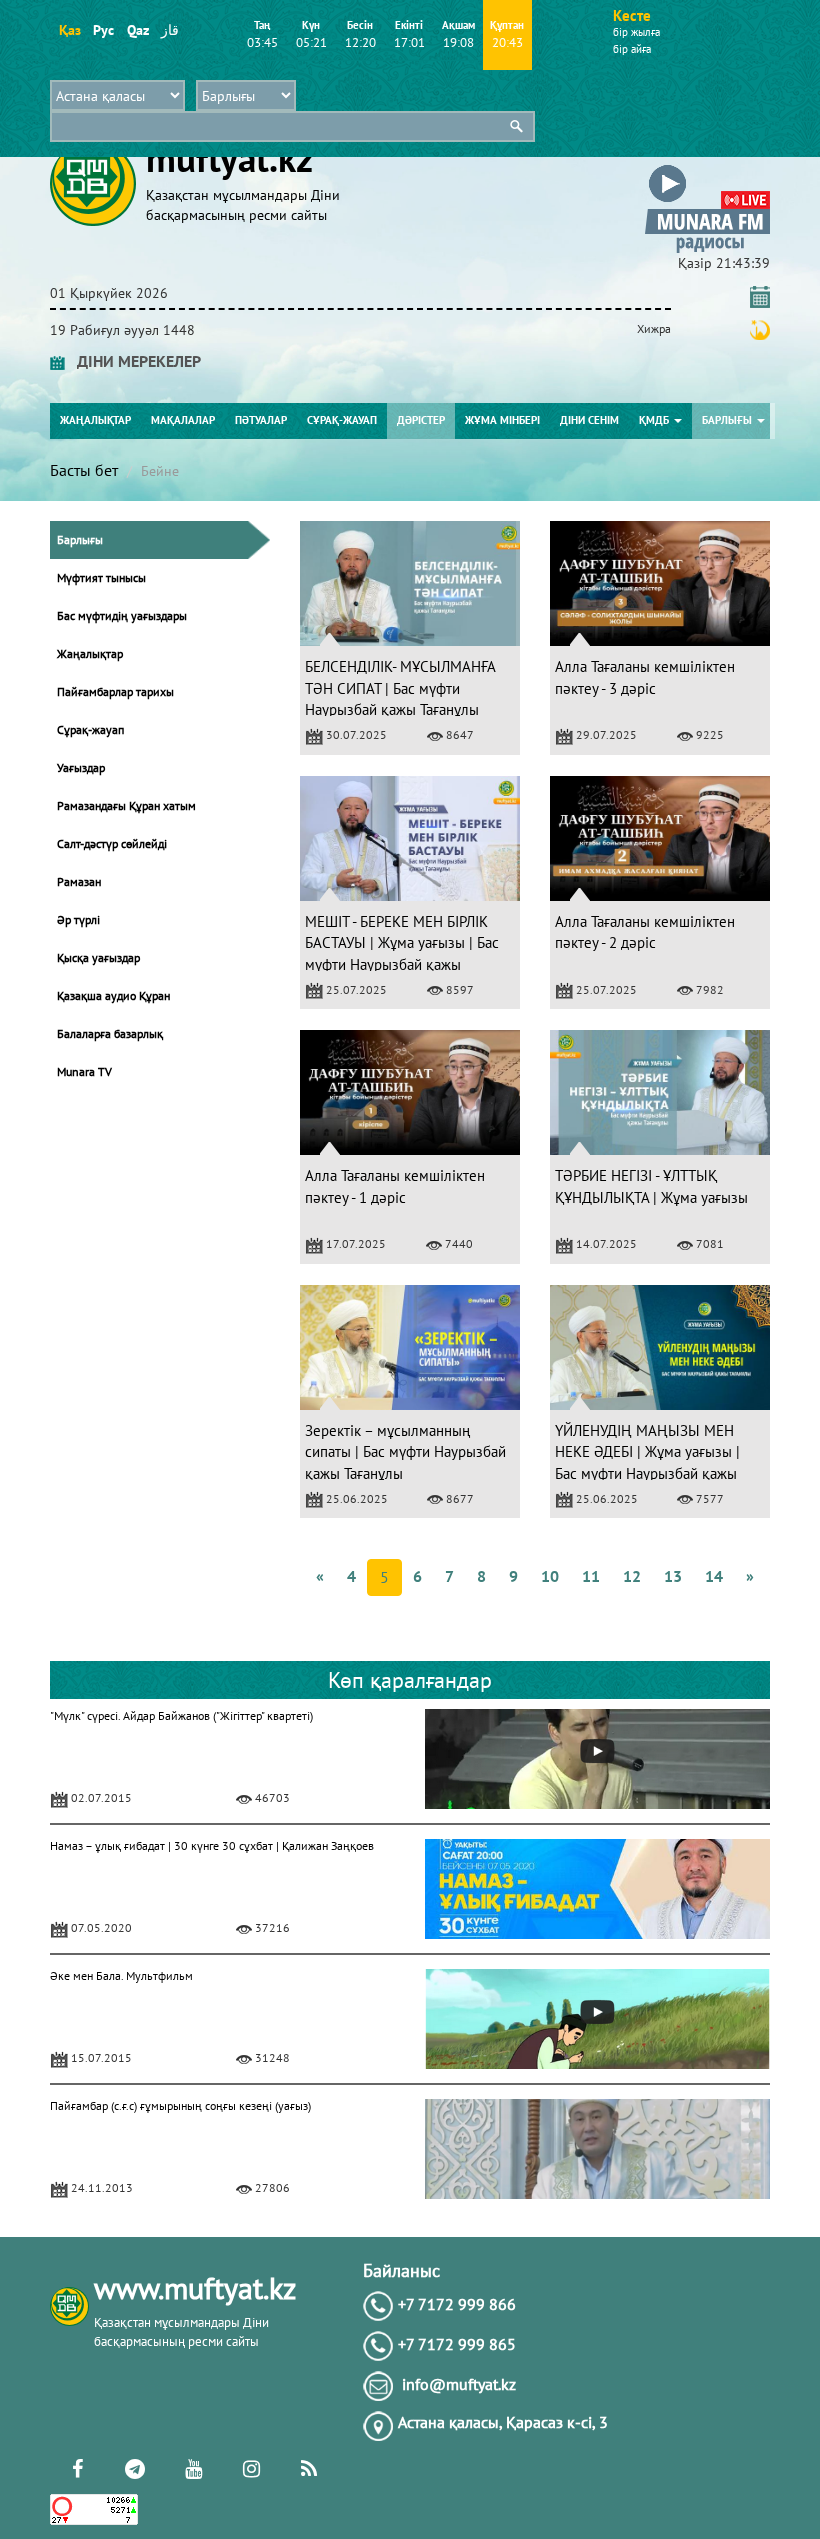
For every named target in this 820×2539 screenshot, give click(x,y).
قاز (170, 30)
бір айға (632, 49)
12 (632, 1576)
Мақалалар (183, 420)
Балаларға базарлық (110, 1033)
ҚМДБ (655, 420)
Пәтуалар (261, 420)
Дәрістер (421, 420)
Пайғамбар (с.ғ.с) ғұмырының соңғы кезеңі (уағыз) (180, 2105)
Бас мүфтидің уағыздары (122, 615)
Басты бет (84, 470)
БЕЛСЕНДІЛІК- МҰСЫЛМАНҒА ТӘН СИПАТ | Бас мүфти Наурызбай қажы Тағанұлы (400, 688)
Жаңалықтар (95, 420)
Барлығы (728, 420)
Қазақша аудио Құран (113, 995)
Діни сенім (589, 420)
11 (591, 1576)
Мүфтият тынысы (101, 577)
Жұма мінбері (502, 420)
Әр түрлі (78, 919)
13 (673, 1576)
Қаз (69, 30)
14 (714, 1576)
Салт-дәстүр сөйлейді (112, 843)
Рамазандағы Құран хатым (126, 805)
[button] (707, 168)
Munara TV (84, 1071)
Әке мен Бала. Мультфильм (121, 1975)
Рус (103, 30)
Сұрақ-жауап (342, 420)
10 (550, 1576)
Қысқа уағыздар (98, 957)
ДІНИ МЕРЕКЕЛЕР (133, 361)
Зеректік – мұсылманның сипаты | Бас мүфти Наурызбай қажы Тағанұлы (405, 1452)
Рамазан (79, 881)
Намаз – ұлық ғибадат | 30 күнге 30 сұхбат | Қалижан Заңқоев (212, 1845)
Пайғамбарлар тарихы (115, 691)
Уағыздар (81, 767)
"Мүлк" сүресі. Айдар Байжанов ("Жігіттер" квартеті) (181, 1715)
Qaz (137, 30)
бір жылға (636, 32)
